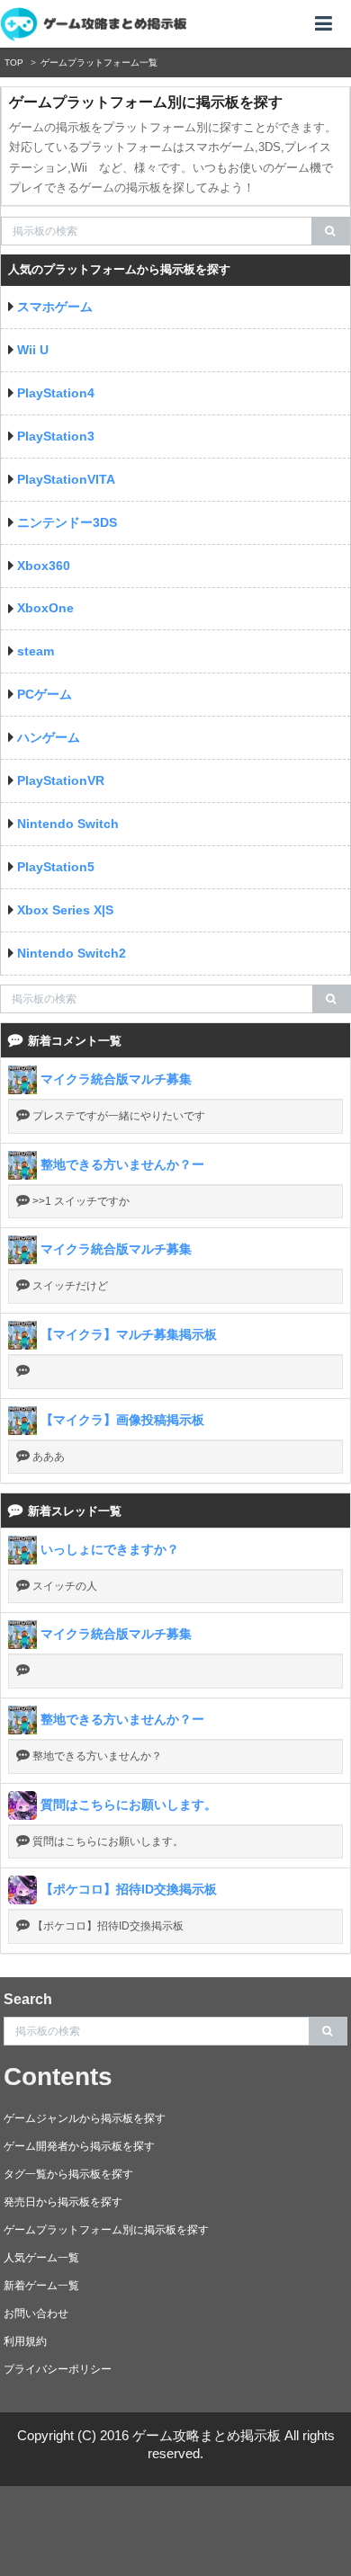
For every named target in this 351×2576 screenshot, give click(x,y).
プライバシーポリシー (58, 2369)
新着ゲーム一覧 (41, 2286)
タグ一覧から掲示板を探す (68, 2174)
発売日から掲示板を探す (63, 2202)
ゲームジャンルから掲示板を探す (85, 2118)
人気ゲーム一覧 (41, 2258)
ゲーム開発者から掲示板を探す (79, 2146)
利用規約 (25, 2341)
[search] (331, 231)
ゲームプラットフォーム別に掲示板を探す (106, 2230)
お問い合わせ (36, 2313)
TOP (14, 62)
